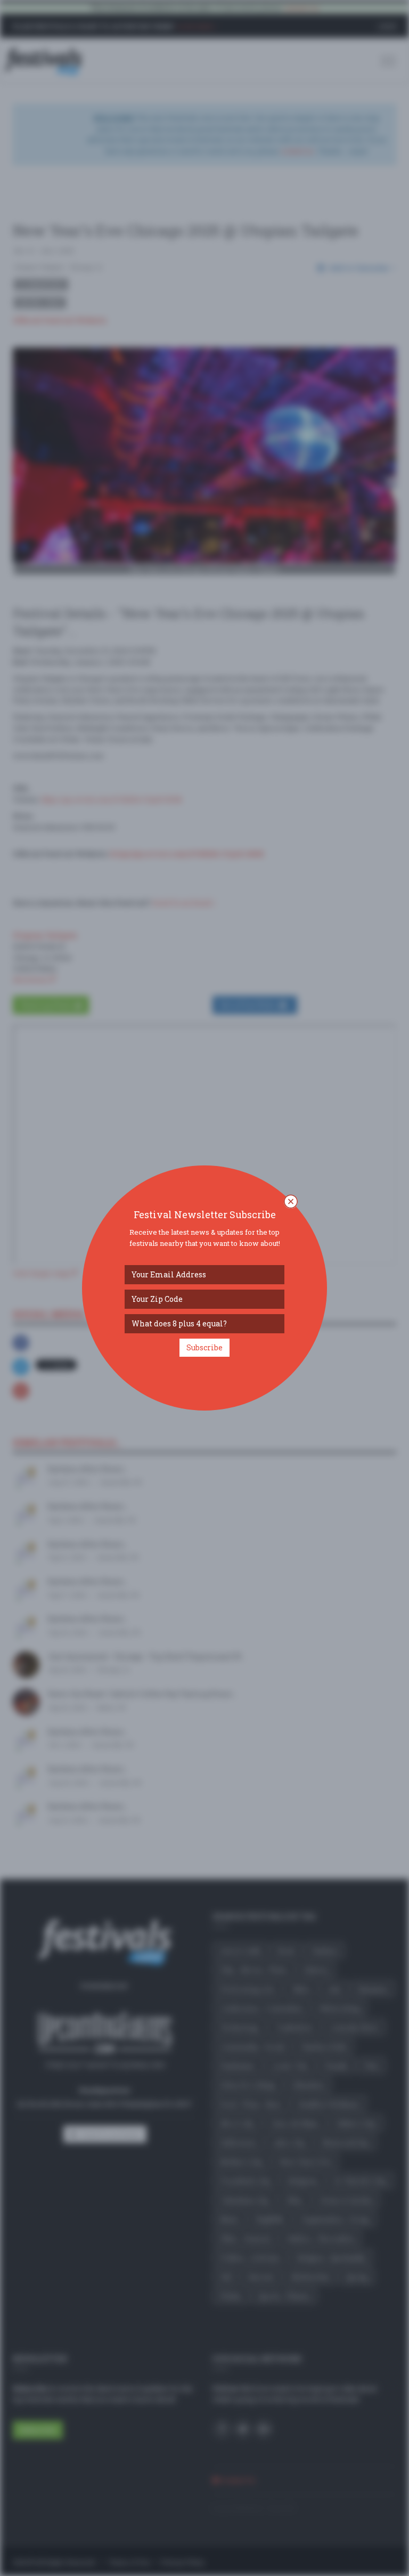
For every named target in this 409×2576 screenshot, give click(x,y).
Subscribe (204, 1347)
